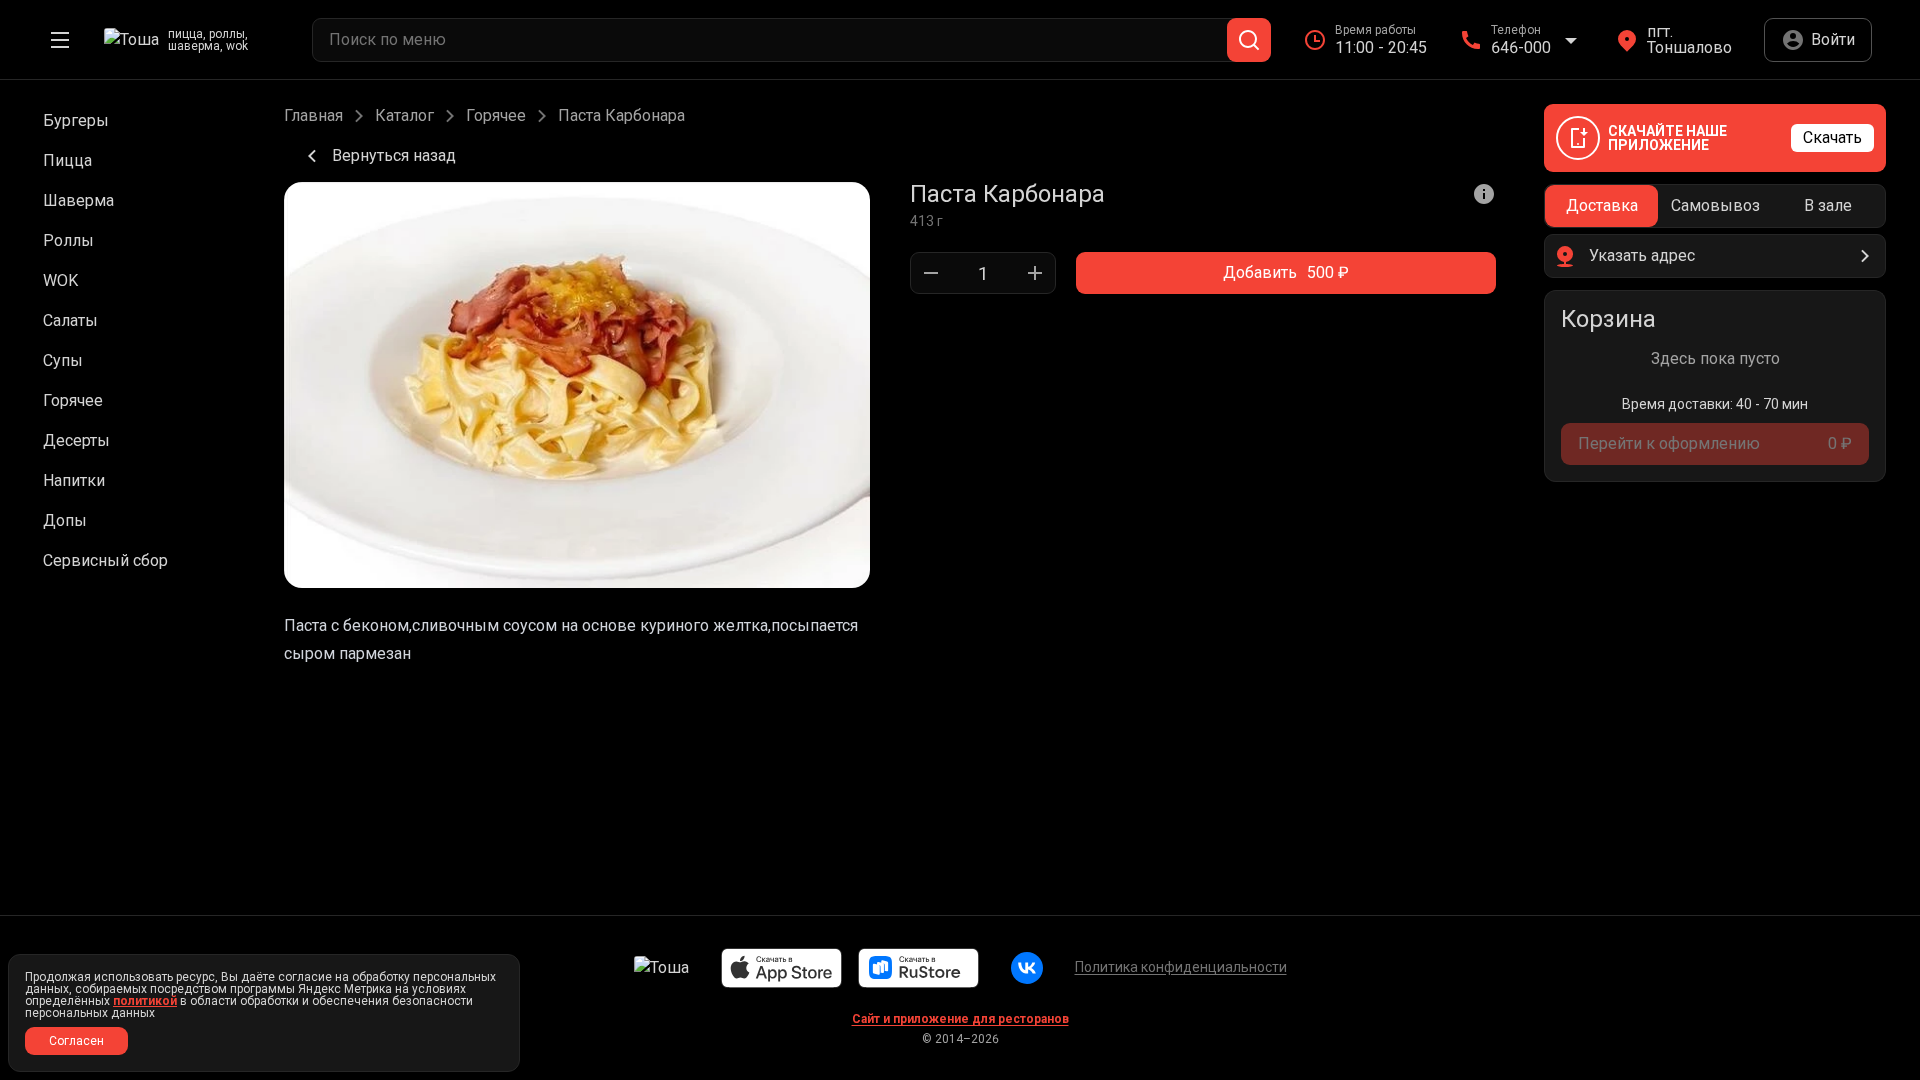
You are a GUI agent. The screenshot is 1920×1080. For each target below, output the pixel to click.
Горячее (496, 116)
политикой (145, 1001)
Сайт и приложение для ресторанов (960, 1019)
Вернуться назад (394, 155)
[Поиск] (1249, 40)
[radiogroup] (1715, 206)
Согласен (76, 1041)
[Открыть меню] (60, 40)
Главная (313, 116)
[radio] (1601, 206)
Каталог (404, 116)
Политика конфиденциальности (1181, 967)
